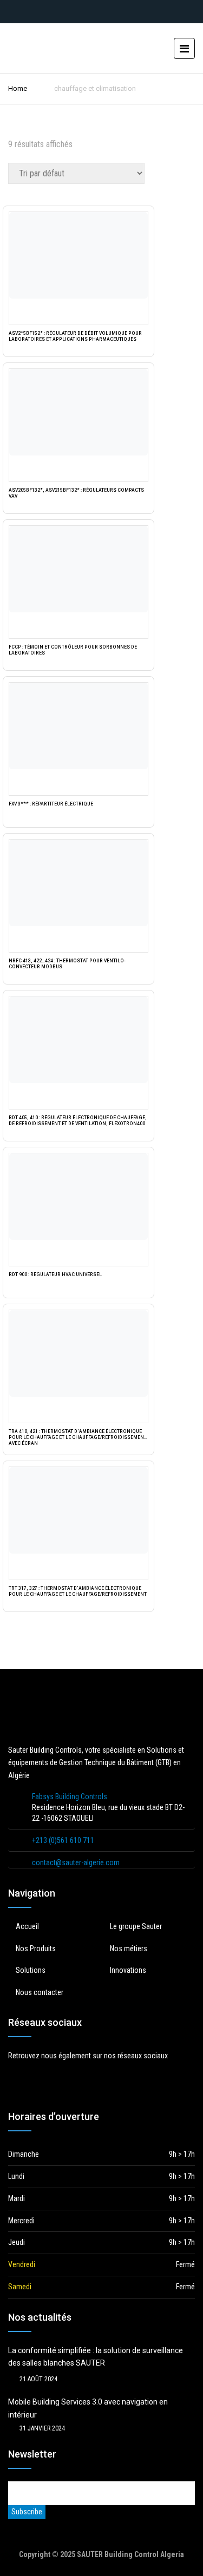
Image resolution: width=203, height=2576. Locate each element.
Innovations (128, 1970)
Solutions (31, 1970)
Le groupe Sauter (136, 1926)
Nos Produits (36, 1948)
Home (18, 88)
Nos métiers (129, 1948)
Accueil (27, 1926)
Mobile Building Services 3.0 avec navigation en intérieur (88, 2408)
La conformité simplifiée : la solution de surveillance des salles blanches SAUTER (96, 2357)
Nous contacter (40, 1992)
